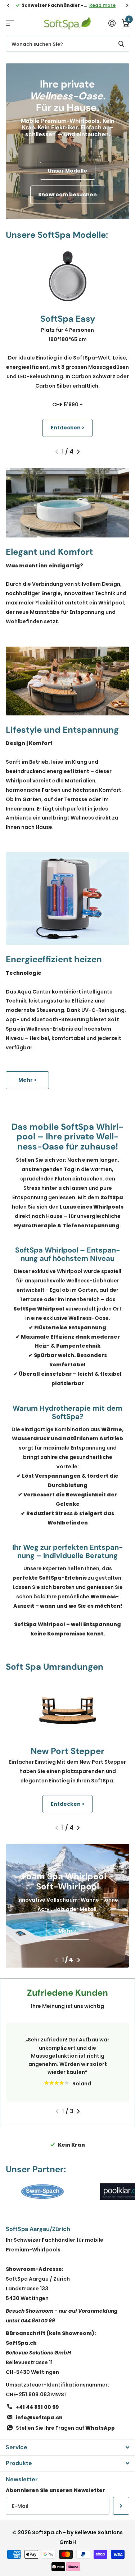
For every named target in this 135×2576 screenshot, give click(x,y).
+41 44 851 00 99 (37, 2407)
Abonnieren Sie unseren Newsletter (55, 2490)
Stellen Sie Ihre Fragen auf (65, 2428)
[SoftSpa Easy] (67, 276)
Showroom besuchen (67, 195)
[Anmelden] (112, 23)
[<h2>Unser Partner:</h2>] (42, 2192)
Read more (102, 5)
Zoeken (121, 44)
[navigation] (8, 5)
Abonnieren (121, 2506)
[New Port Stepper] (67, 1709)
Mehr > (28, 1080)
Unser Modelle (67, 171)
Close (67, 2447)
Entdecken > (68, 428)
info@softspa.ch (39, 2417)
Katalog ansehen (10, 23)
